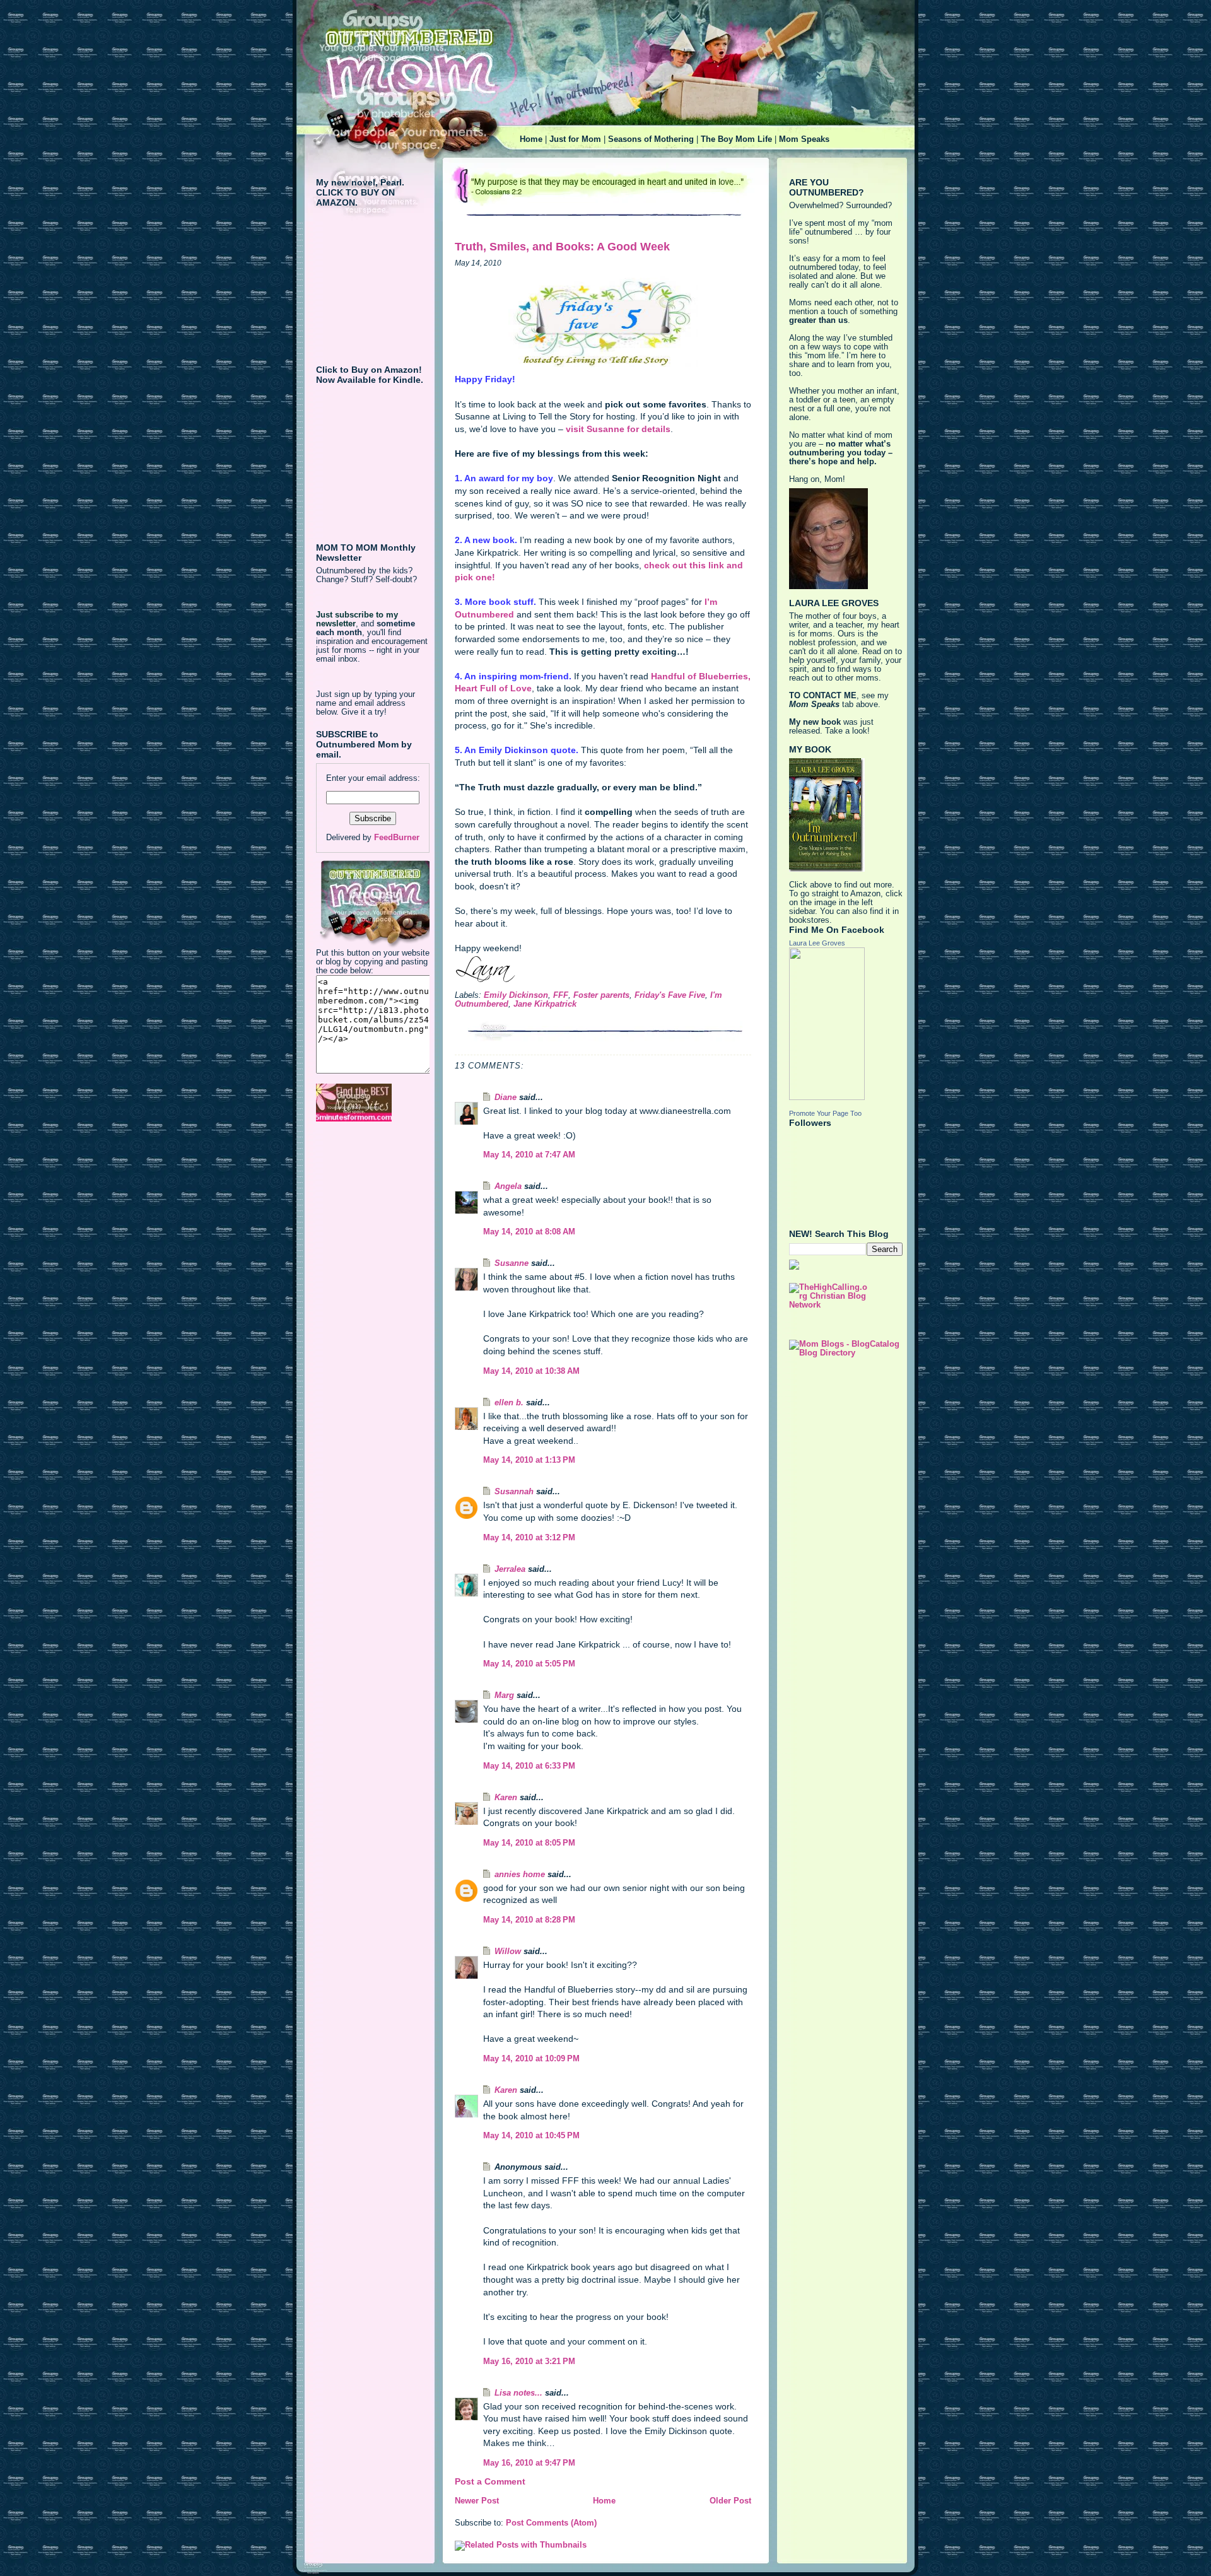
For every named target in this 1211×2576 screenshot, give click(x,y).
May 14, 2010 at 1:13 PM (529, 1460)
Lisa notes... (518, 2393)
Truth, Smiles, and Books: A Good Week (562, 247)
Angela (508, 1186)
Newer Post (477, 2501)
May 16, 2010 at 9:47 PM (529, 2463)
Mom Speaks (804, 139)
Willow (508, 1952)
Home (531, 139)
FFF (561, 995)
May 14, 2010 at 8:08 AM (529, 1232)
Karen (506, 1798)
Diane (506, 1098)
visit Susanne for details (617, 429)
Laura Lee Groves (817, 943)
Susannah (514, 1492)
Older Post (730, 2501)
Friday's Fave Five (670, 995)
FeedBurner (397, 838)
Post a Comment (490, 2481)
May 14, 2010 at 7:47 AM (529, 1155)
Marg (504, 1695)
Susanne (512, 1263)
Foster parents (601, 995)
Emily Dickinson (516, 995)
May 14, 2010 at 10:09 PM (531, 2059)
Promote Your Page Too (825, 1113)
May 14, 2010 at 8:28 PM (529, 1920)
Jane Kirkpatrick (545, 1004)
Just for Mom (575, 139)
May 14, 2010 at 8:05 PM (529, 1843)
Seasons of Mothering (651, 139)
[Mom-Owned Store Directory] (373, 1103)
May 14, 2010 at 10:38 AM (531, 1371)
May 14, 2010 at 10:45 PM (531, 2136)
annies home (520, 1875)
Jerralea (510, 1569)
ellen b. (509, 1403)
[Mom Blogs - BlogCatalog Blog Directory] (846, 1349)
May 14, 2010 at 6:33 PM (529, 1766)
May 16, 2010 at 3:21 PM (529, 2362)
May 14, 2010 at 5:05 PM (529, 1664)
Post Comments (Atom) (551, 2523)
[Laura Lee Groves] (846, 1024)
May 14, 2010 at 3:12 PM (529, 1538)
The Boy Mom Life (736, 139)
